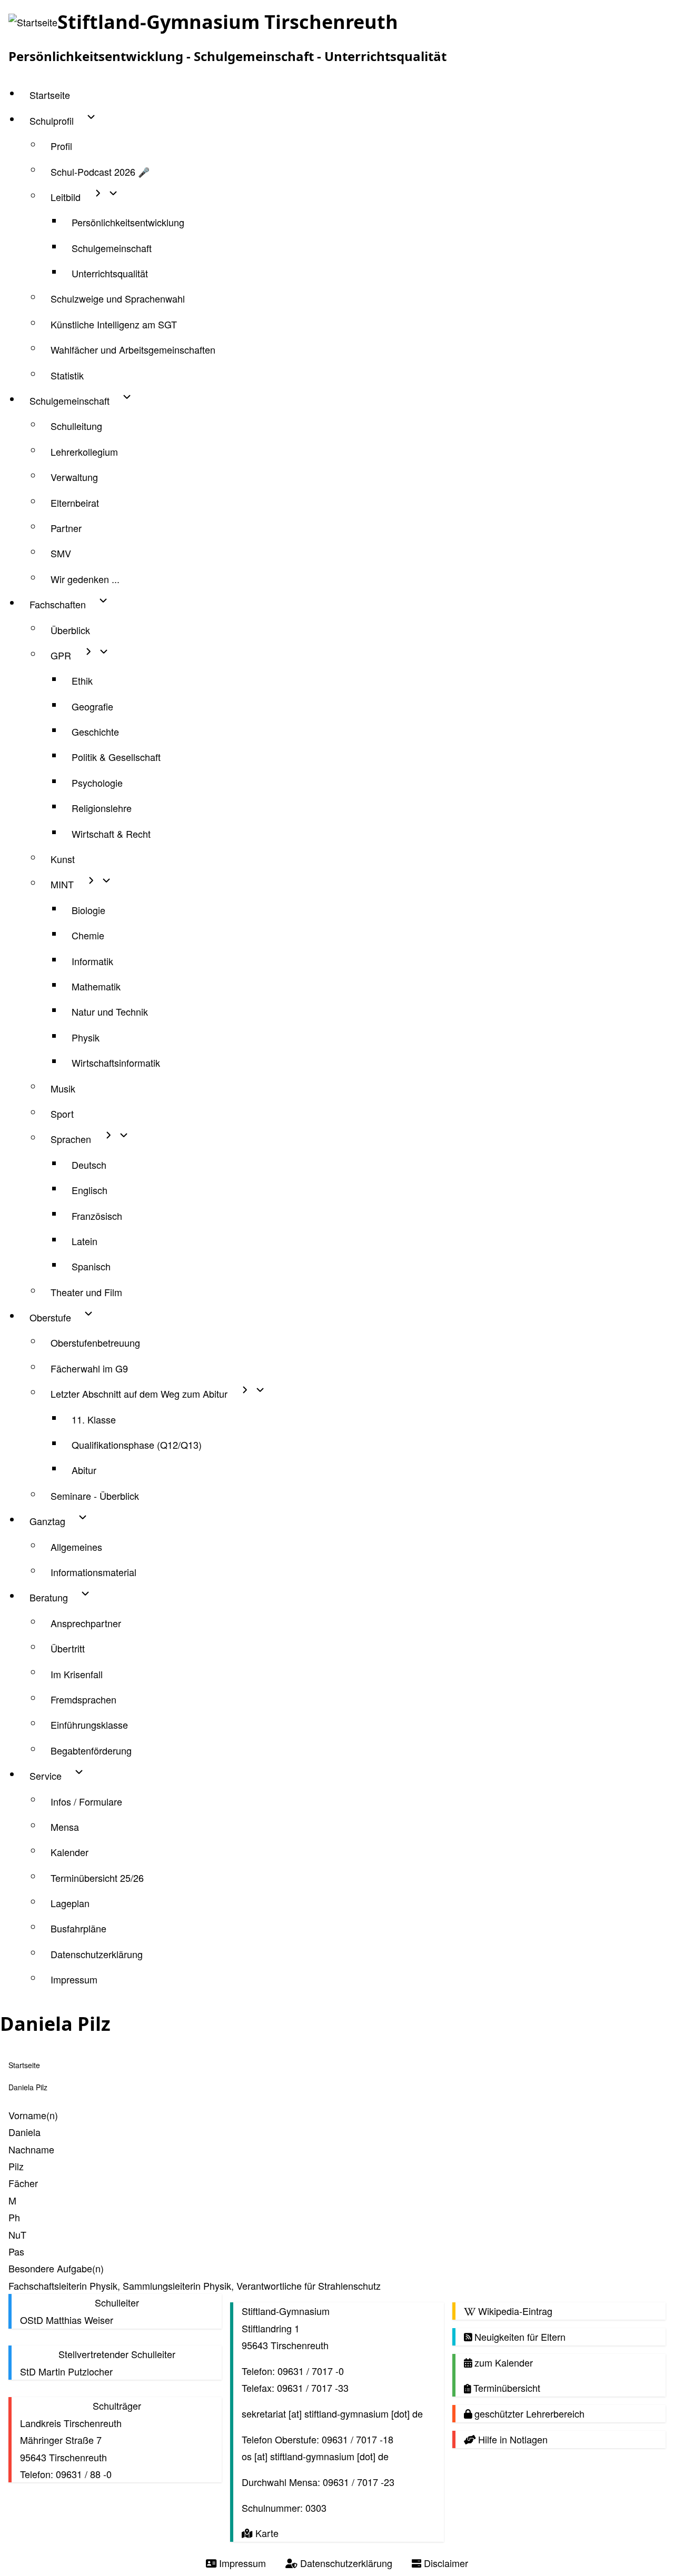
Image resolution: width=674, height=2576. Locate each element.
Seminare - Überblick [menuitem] (95, 1496)
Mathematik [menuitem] (96, 986)
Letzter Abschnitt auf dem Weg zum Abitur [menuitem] (139, 1394)
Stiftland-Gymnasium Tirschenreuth (228, 22)
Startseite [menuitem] (50, 95)
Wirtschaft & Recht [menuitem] (111, 834)
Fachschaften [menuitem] (58, 604)
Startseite (24, 2065)
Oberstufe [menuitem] (50, 1317)
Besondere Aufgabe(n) (56, 2268)
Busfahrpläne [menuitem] (78, 1928)
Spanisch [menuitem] (91, 1266)
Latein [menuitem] (85, 1241)
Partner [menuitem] (66, 528)
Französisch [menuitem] (97, 1216)
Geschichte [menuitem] (95, 731)
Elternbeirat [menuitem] (75, 503)
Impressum (241, 2563)
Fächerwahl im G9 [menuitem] (89, 1368)
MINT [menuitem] (62, 884)
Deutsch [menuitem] (89, 1165)
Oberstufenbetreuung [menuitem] (95, 1342)
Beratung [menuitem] (49, 1597)
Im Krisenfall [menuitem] (77, 1674)
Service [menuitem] (46, 1776)
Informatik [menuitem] (92, 961)
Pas (16, 2251)
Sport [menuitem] (62, 1114)
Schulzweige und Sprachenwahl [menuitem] (118, 298)
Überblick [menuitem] (70, 630)
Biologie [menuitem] (88, 910)
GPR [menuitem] (61, 655)
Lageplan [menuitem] (70, 1903)
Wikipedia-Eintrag (514, 2311)
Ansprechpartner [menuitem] (86, 1623)
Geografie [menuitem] (92, 706)
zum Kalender (502, 2362)
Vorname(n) (33, 2115)
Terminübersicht (506, 2388)
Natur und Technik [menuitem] (110, 1011)
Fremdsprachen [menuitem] (83, 1699)
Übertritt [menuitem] (68, 1648)
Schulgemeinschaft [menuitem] (112, 248)
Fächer (23, 2183)
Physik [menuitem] (86, 1037)
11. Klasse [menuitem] (94, 1419)
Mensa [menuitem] (65, 1827)
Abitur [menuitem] (84, 1470)
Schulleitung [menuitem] (76, 426)
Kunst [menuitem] (63, 859)
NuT (17, 2234)
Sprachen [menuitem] (71, 1139)
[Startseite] (33, 22)
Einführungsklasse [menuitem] (89, 1725)
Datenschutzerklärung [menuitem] (97, 1954)
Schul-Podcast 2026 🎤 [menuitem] (100, 172)
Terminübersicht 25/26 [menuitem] (97, 1878)
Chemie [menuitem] (88, 935)
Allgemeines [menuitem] (76, 1547)
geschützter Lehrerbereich (528, 2413)
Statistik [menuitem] (67, 375)
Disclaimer (445, 2563)
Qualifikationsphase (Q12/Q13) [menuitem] (137, 1445)
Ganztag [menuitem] (47, 1521)
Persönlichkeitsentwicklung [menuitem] (128, 222)
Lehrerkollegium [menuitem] (84, 452)
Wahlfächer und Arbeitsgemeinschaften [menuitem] (133, 349)
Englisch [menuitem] (90, 1190)
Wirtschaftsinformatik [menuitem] (116, 1063)
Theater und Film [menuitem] (86, 1292)
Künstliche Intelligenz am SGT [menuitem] (114, 324)
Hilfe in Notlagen (512, 2439)
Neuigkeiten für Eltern (519, 2337)
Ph (14, 2217)
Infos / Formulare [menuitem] (86, 1801)
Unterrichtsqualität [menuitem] (110, 273)
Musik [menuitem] (63, 1088)
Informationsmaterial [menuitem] (93, 1572)
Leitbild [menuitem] (66, 197)
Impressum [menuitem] (74, 1979)
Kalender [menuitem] (70, 1852)
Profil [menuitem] (61, 146)
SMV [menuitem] (61, 553)
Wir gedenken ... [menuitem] (85, 579)
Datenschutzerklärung (345, 2563)
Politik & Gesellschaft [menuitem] (116, 757)
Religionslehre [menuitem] (102, 808)
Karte (265, 2533)
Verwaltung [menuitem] (74, 477)
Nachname (31, 2149)
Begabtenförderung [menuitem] (91, 1750)
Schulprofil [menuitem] (52, 121)
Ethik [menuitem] (82, 680)
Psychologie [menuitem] (97, 783)
